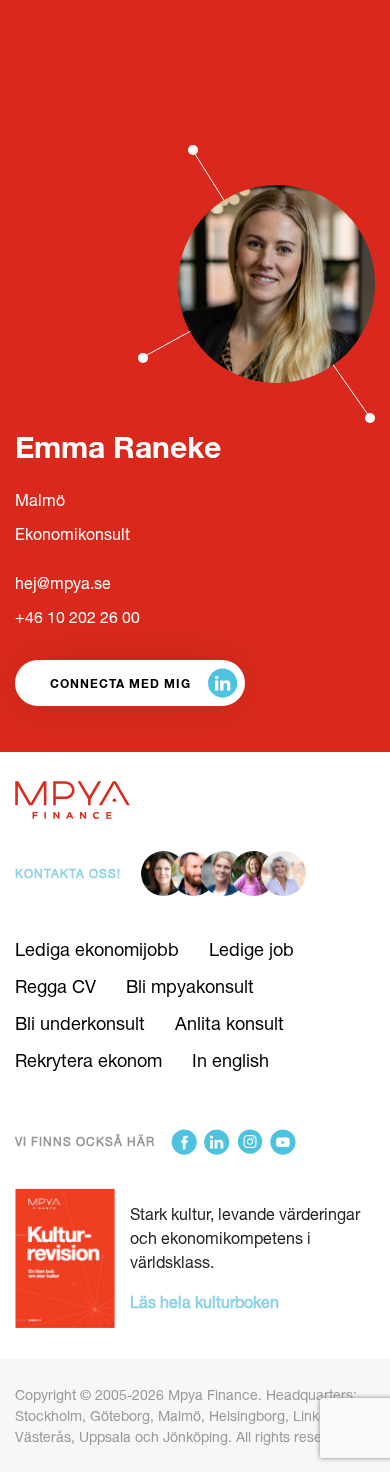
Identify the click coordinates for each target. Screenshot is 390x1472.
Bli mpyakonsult (190, 986)
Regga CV (55, 986)
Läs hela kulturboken (204, 1301)
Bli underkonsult (80, 1023)
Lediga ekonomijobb (97, 949)
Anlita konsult (229, 1023)
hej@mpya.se (63, 582)
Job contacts (65, 22)
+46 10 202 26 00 (77, 616)
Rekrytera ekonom (88, 1060)
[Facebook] (184, 1142)
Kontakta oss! (68, 873)
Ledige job (251, 949)
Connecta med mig (120, 683)
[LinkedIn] (217, 1142)
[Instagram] (250, 1142)
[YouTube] (283, 1142)
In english (230, 1060)
